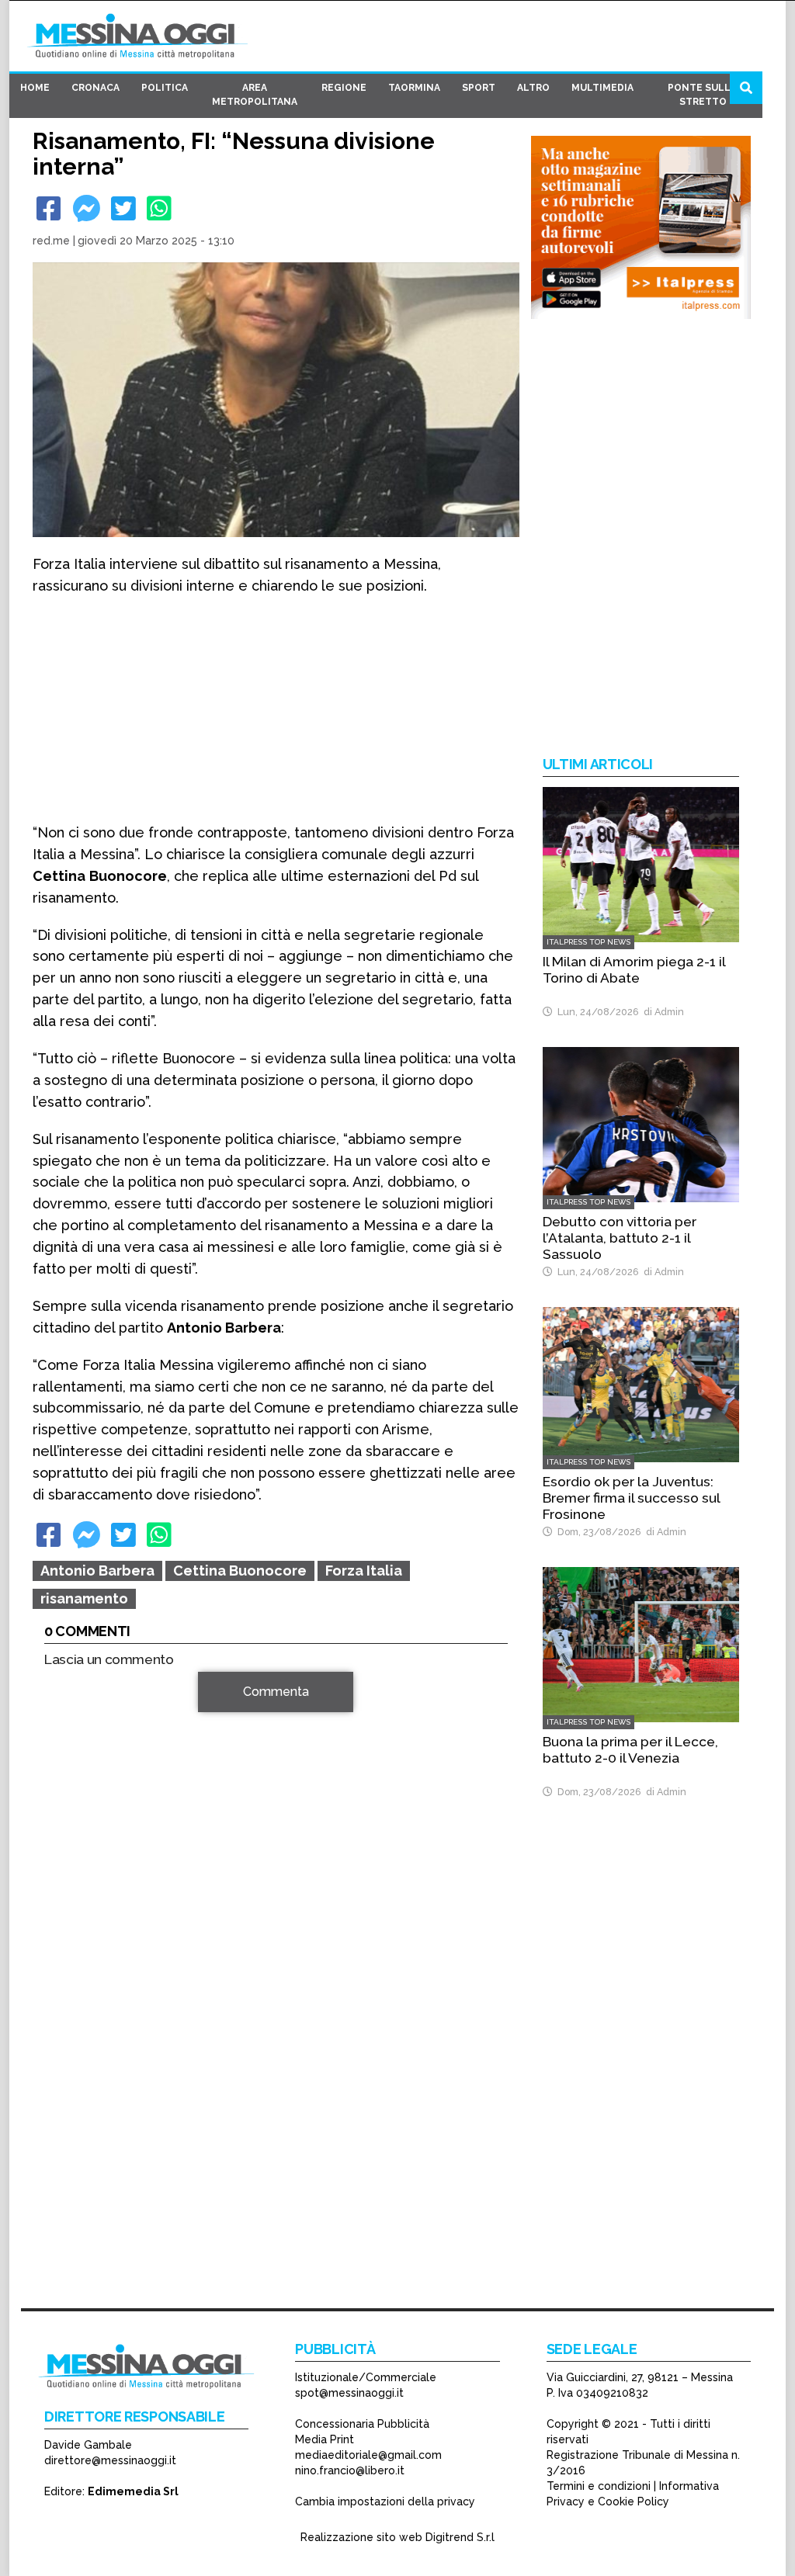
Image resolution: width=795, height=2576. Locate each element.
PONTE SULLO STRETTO (703, 95)
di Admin (661, 1012)
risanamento (84, 1598)
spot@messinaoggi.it (349, 2393)
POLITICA (165, 88)
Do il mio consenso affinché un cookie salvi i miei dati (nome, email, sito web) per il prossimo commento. (273, 1991)
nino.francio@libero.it (350, 2470)
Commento (76, 1700)
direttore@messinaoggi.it (110, 2460)
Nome (64, 1886)
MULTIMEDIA (602, 88)
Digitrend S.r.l (460, 2537)
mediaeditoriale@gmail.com (368, 2455)
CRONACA (95, 88)
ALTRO (533, 88)
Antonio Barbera (97, 1571)
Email (63, 1914)
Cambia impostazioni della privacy (385, 2501)
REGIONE (344, 88)
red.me (51, 241)
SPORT (479, 88)
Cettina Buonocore (240, 1571)
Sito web (69, 1942)
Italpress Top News (588, 942)
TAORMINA (414, 88)
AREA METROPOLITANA (255, 95)
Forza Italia (364, 1571)
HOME (35, 88)
